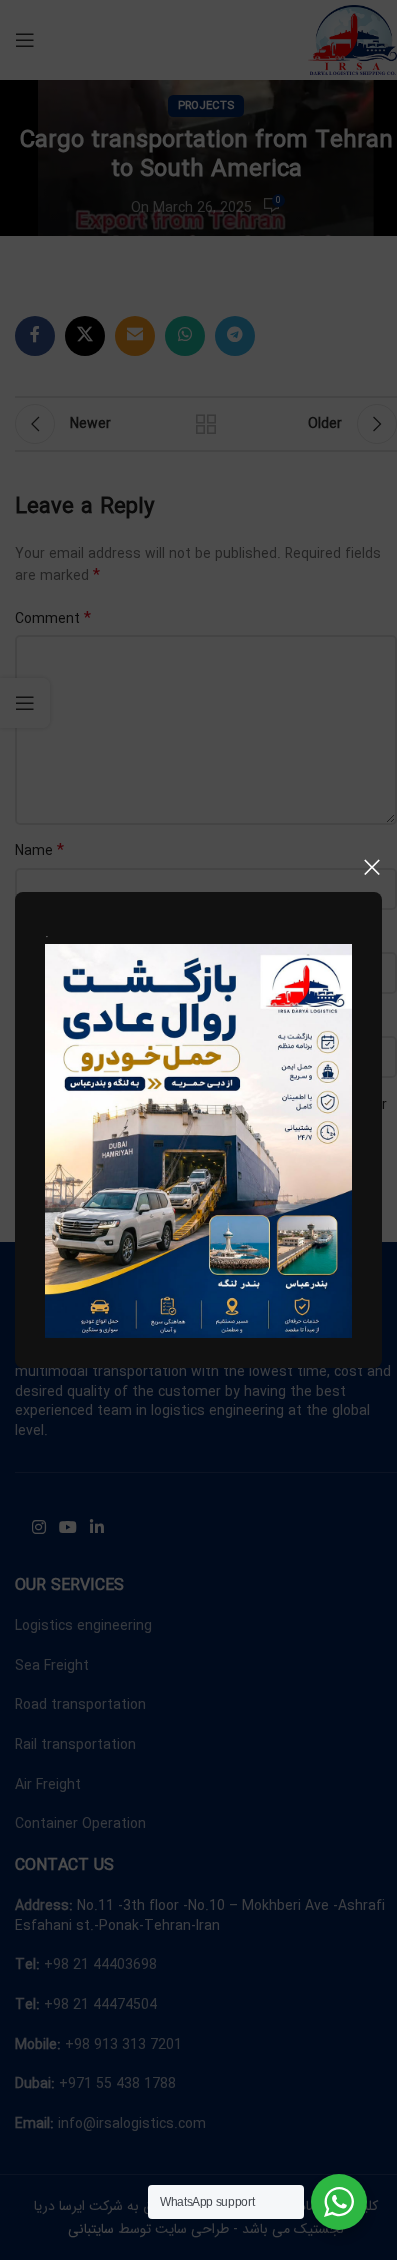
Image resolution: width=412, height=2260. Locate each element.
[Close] (372, 867)
